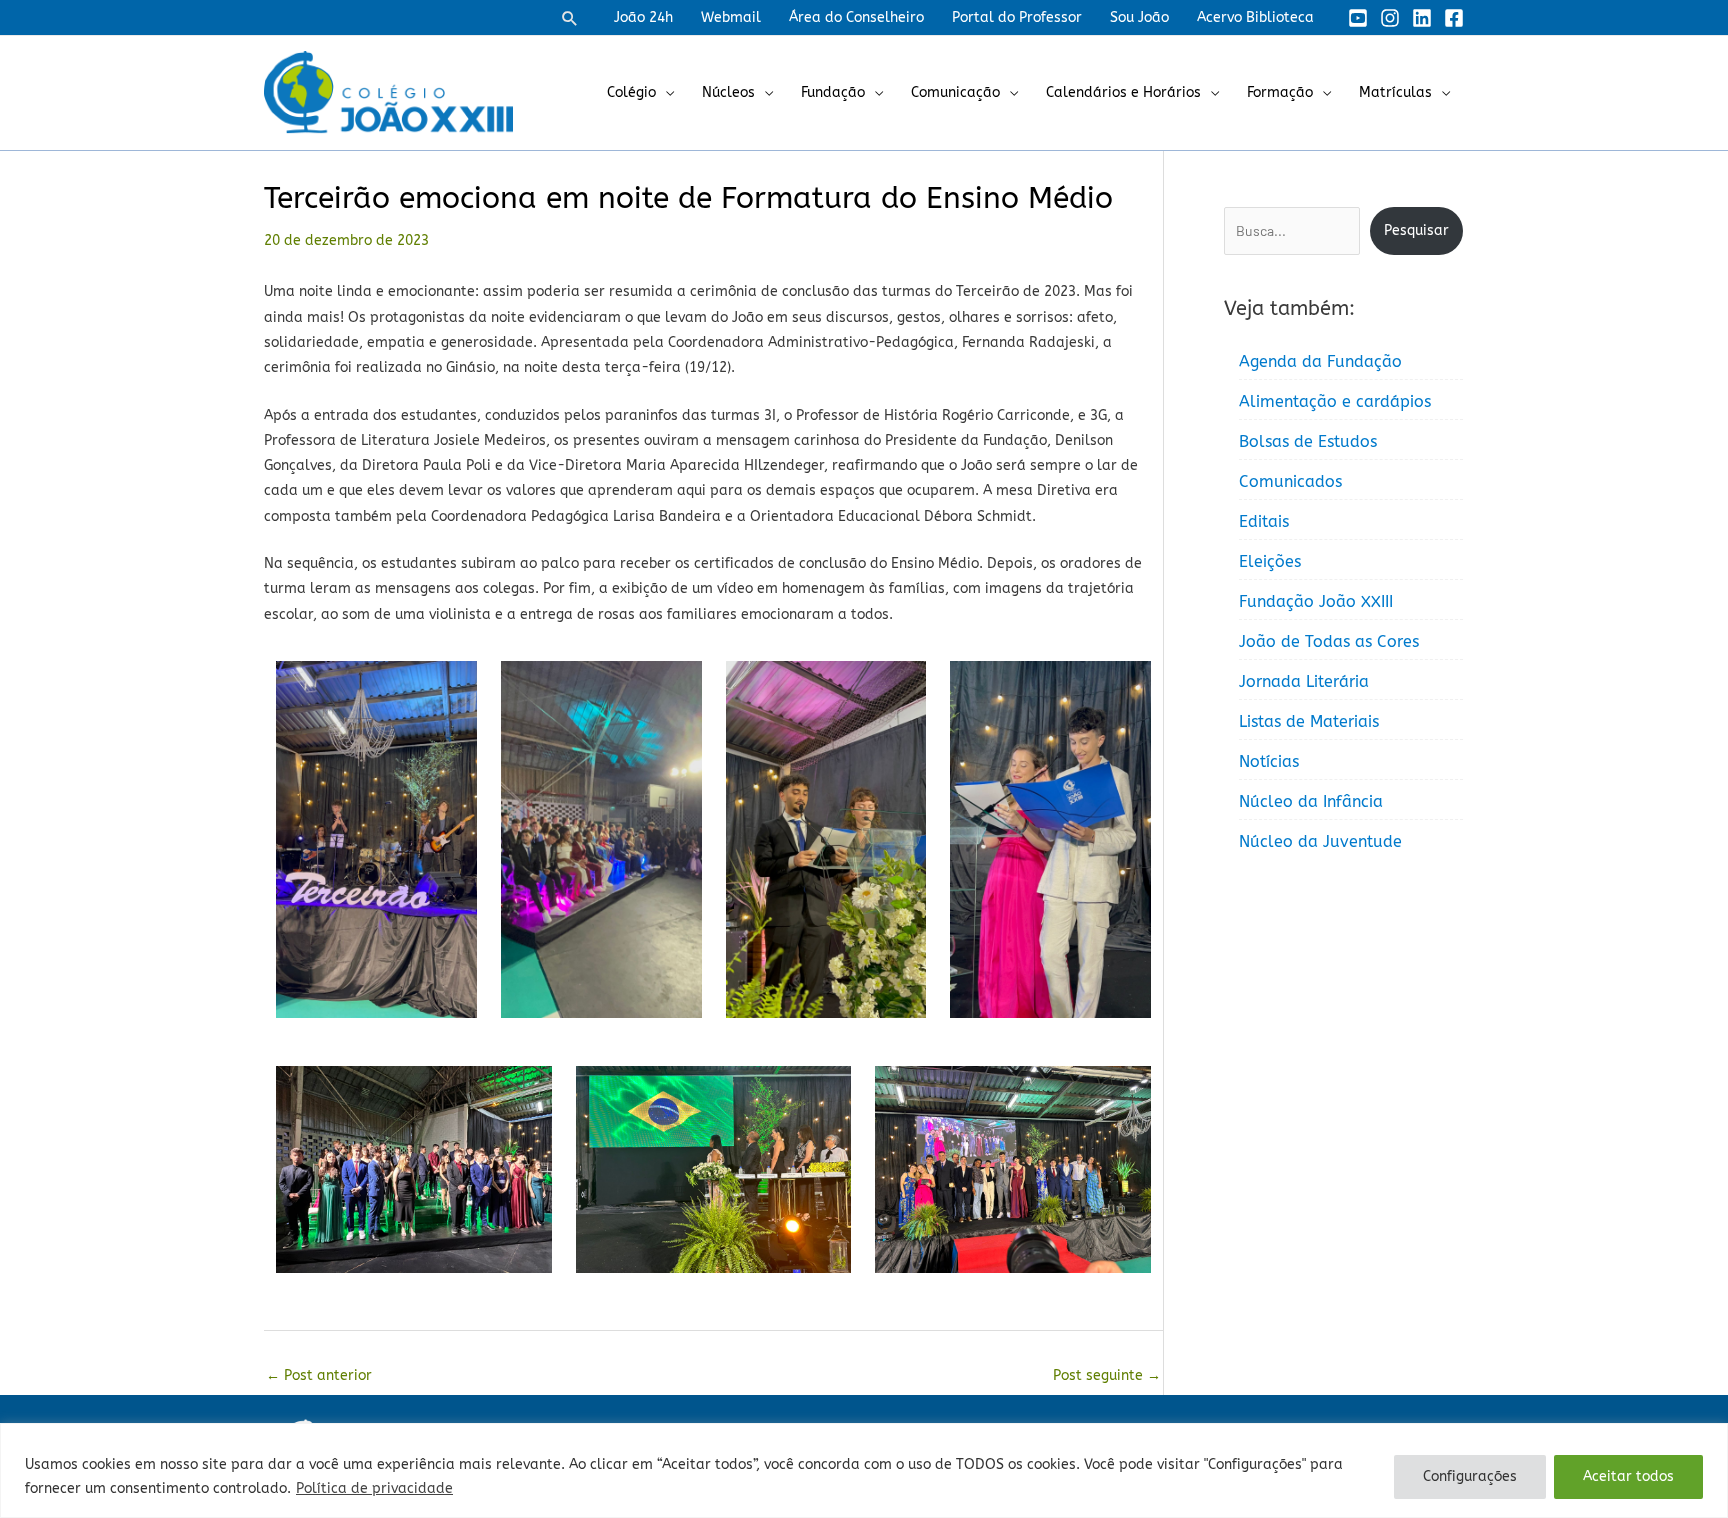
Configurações (1470, 1476)
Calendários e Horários (1123, 92)
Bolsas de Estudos (1308, 441)
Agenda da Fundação (1320, 361)
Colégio (631, 92)
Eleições (1270, 561)
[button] (570, 18)
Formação (1280, 92)
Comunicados (1290, 481)
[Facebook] (1454, 18)
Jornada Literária (1304, 681)
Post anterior (319, 1375)
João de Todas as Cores (1329, 641)
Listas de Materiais (1309, 721)
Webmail (731, 17)
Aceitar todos (1628, 1476)
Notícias (1269, 761)
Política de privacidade (374, 1488)
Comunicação (955, 92)
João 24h (643, 17)
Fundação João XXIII (1316, 601)
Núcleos (728, 92)
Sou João (1139, 17)
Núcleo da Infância (1311, 801)
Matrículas (1395, 92)
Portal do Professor (1017, 17)
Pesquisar (1416, 230)
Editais (1264, 521)
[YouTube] (1358, 18)
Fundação (833, 92)
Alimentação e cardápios (1335, 401)
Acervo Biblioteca (1255, 17)
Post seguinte (1107, 1375)
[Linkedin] (1422, 18)
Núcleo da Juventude (1320, 841)
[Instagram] (1390, 18)
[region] (864, 1470)
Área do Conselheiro (856, 17)
